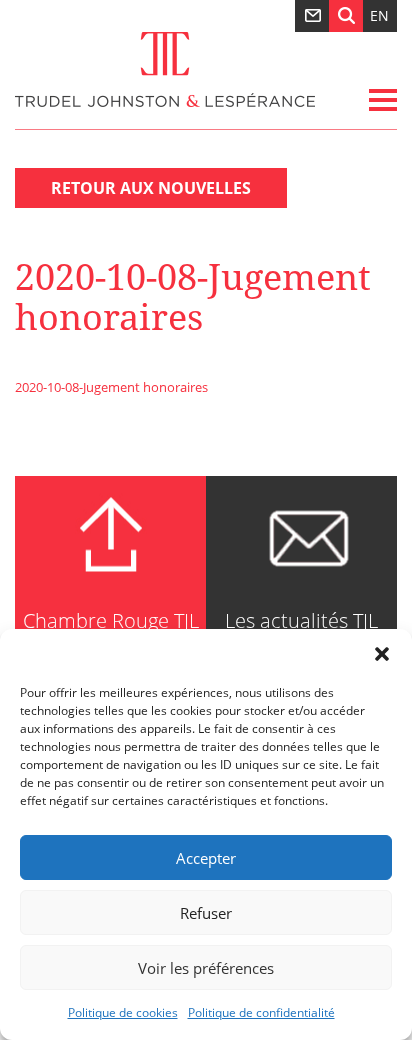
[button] (382, 654)
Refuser (206, 913)
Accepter (206, 858)
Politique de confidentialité (261, 1012)
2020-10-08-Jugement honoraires (111, 387)
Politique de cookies (123, 1012)
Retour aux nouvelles (151, 188)
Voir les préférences (206, 968)
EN (379, 15)
